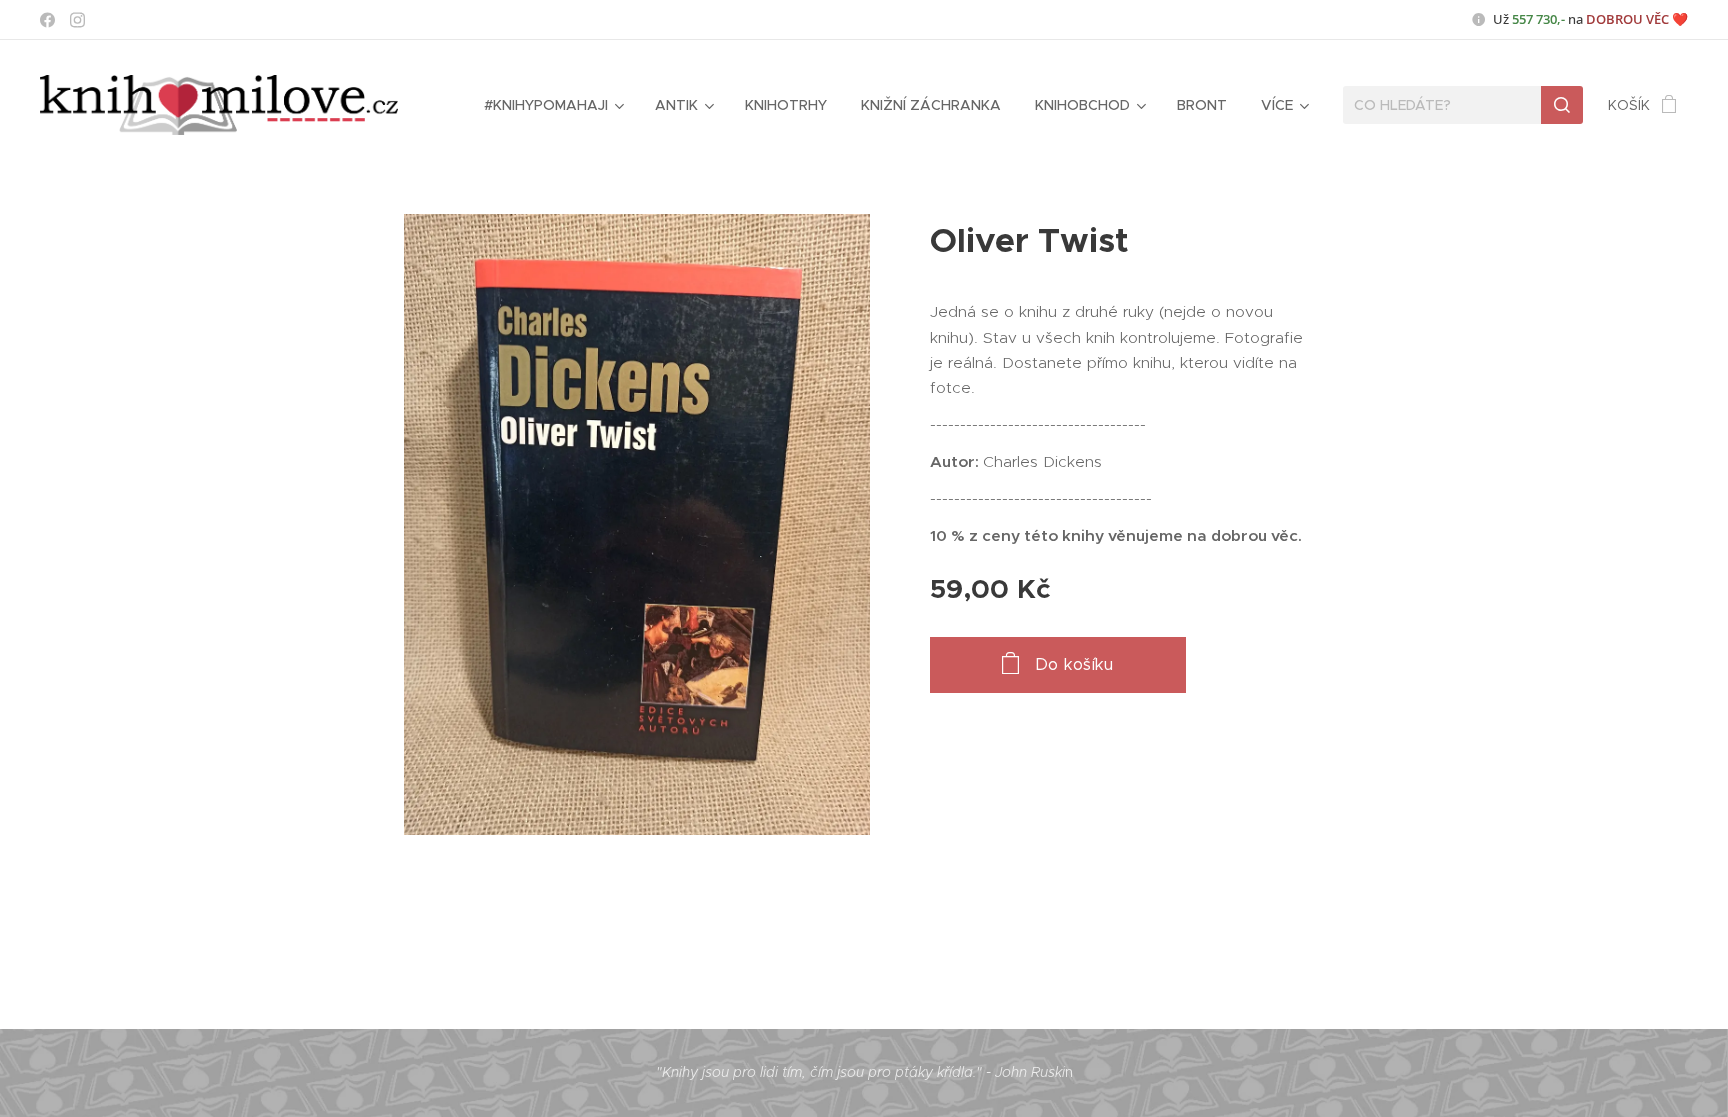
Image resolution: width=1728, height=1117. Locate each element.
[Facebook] (47, 20)
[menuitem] (552, 105)
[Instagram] (77, 20)
